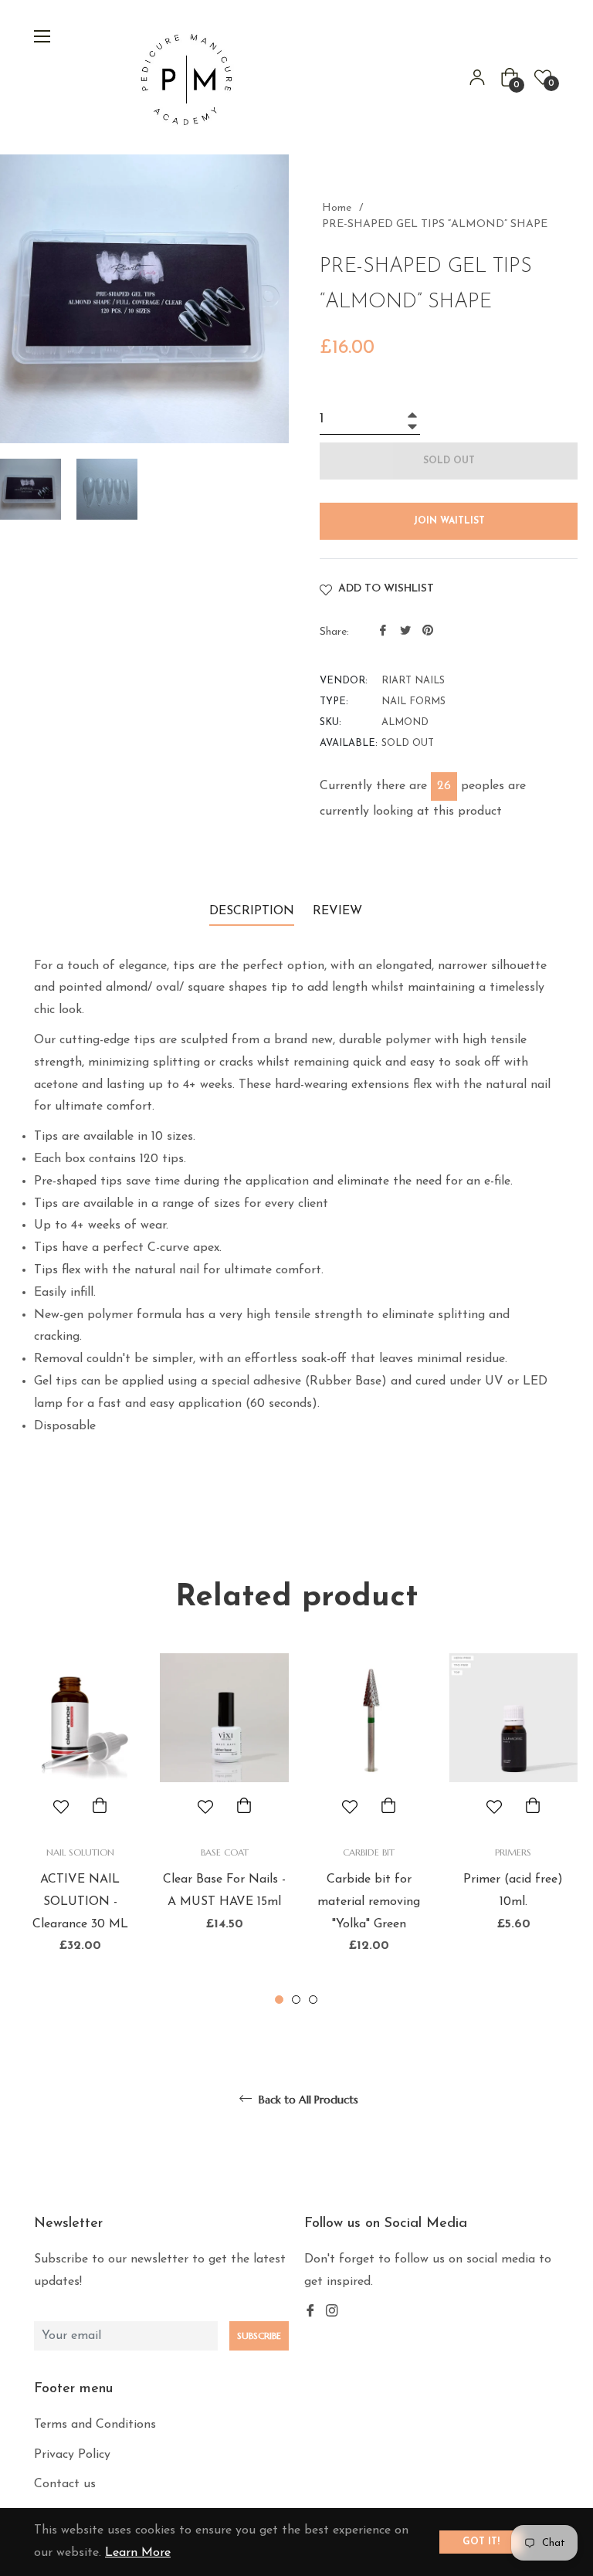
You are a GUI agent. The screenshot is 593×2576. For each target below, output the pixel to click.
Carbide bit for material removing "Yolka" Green (369, 1902)
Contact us (65, 2484)
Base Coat (225, 1852)
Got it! (481, 2542)
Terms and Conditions (95, 2425)
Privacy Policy (72, 2455)
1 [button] (279, 2000)
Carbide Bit (369, 1852)
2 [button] (296, 2000)
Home (337, 208)
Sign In (477, 77)
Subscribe (259, 2335)
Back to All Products (307, 2100)
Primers (513, 1852)
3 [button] (313, 2000)
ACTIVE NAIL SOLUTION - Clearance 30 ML (80, 1902)
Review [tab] (339, 911)
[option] (80, 1830)
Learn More (138, 2553)
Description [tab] (252, 911)
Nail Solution (80, 1852)
